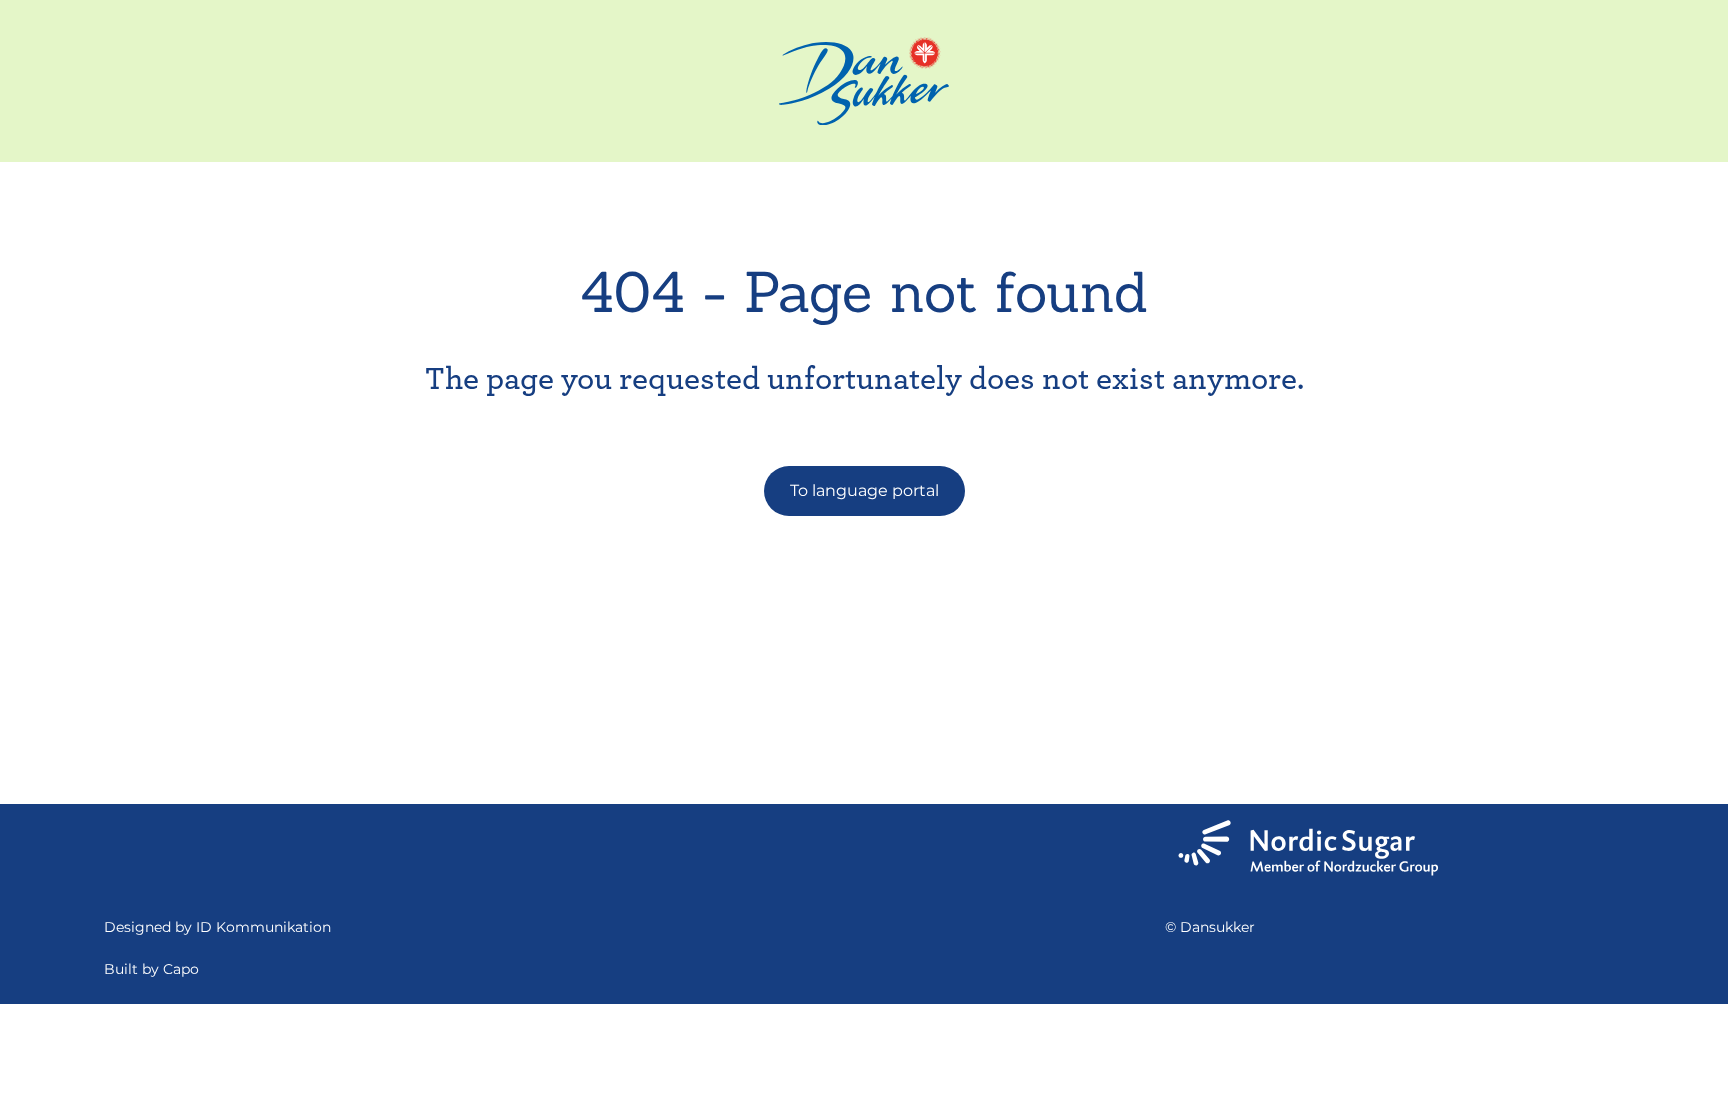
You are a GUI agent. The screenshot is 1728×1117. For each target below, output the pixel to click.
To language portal (864, 490)
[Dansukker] (864, 81)
